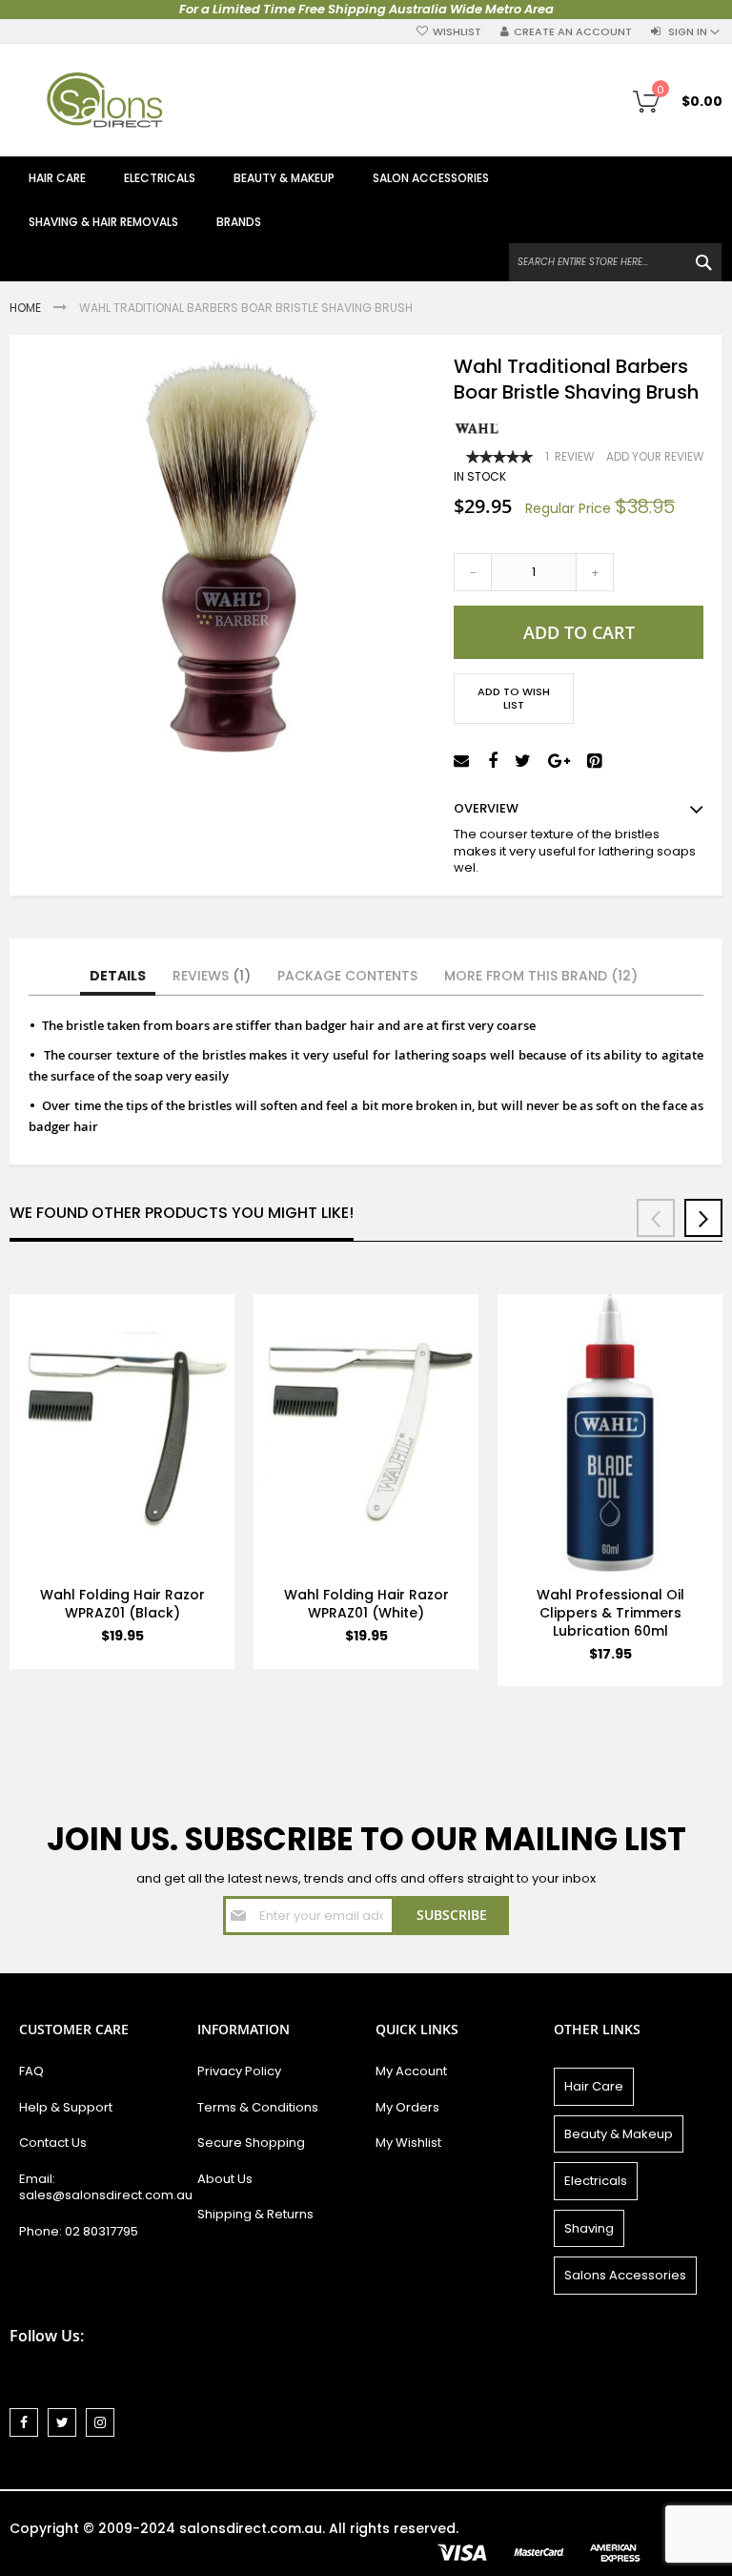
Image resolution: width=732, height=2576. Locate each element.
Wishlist (457, 32)
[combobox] (615, 262)
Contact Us (53, 2143)
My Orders (407, 2107)
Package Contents (347, 976)
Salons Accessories (625, 2275)
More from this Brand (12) (541, 976)
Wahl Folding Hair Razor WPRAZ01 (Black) (122, 1604)
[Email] (464, 762)
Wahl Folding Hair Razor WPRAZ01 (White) (366, 1604)
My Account (411, 2071)
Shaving (589, 2228)
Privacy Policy (239, 2071)
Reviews (208, 976)
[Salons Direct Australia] (105, 100)
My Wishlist (408, 2143)
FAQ (31, 2071)
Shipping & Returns (255, 2214)
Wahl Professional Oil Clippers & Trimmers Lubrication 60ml (610, 1613)
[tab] (118, 977)
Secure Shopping (251, 2143)
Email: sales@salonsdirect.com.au (99, 2187)
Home (27, 308)
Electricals (596, 2181)
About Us (225, 2179)
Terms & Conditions (258, 2107)
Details (118, 976)
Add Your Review (655, 457)
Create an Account (573, 32)
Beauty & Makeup (619, 2134)
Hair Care (594, 2086)
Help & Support (66, 2107)
